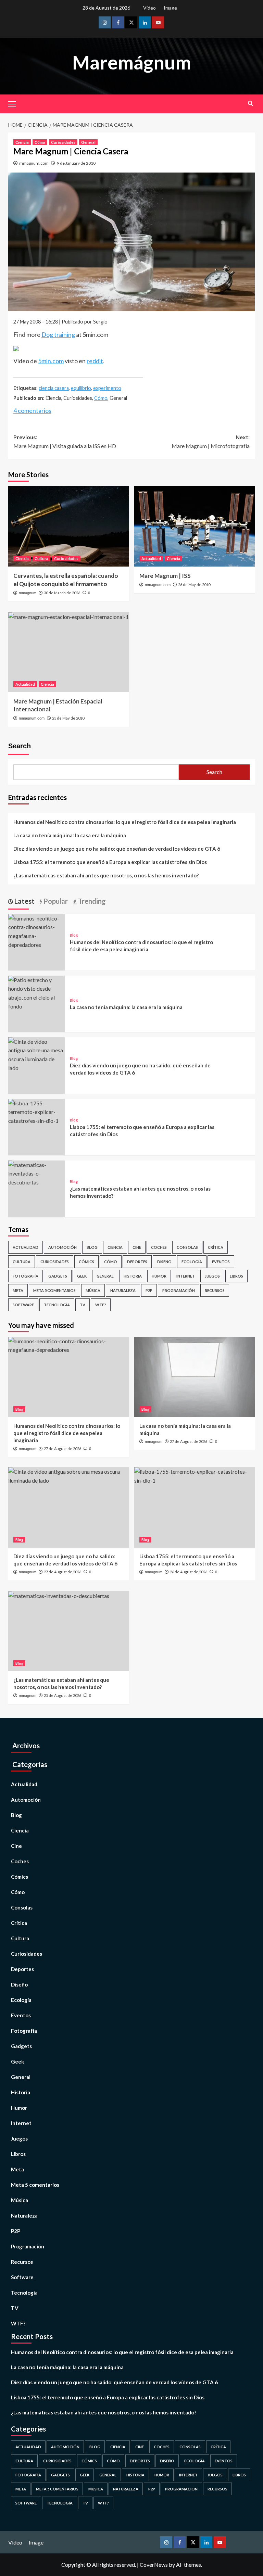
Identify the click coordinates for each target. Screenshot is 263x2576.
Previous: (65, 441)
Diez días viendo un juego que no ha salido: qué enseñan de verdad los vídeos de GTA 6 (117, 849)
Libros (236, 1276)
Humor (159, 1276)
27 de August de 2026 (62, 1449)
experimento (107, 388)
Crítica (216, 1247)
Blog (74, 935)
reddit (95, 361)
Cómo (40, 142)
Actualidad (151, 559)
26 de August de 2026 (189, 1572)
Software (23, 1305)
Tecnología (57, 1305)
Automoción (62, 1247)
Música (93, 1290)
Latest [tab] (24, 901)
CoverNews (154, 2565)
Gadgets (58, 1276)
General (88, 142)
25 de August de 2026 (62, 1695)
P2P (149, 1290)
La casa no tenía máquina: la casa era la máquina (70, 835)
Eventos (221, 1262)
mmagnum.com (34, 163)
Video (149, 8)
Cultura (41, 559)
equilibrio (81, 388)
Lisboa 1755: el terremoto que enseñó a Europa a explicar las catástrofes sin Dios (110, 862)
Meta (18, 1290)
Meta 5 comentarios (54, 1290)
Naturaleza (123, 1290)
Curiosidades (63, 142)
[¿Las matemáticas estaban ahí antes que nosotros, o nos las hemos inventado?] (36, 1173)
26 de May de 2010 (194, 585)
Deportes (137, 1262)
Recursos (215, 1290)
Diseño (164, 1262)
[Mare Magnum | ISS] (195, 526)
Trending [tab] (91, 901)
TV (83, 1305)
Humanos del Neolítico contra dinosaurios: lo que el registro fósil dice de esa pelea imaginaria (125, 822)
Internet (186, 1276)
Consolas (187, 1247)
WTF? (101, 1305)
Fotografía (26, 1276)
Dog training (58, 334)
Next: (211, 441)
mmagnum (28, 593)
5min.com (51, 361)
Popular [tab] (55, 901)
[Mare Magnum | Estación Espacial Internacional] (69, 652)
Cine (137, 1247)
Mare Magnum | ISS (165, 576)
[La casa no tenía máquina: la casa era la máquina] (36, 992)
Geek (82, 1276)
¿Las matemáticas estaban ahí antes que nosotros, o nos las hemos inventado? (106, 875)
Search (20, 746)
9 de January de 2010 (76, 163)
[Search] (251, 103)
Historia (133, 1276)
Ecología (192, 1262)
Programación (179, 1290)
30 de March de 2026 (62, 593)
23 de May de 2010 (68, 718)
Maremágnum (132, 62)
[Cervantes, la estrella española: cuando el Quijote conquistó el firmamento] (69, 526)
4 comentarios (32, 410)
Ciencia (22, 142)
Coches (159, 1247)
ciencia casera (54, 388)
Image (170, 8)
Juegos (212, 1276)
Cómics (86, 1262)
